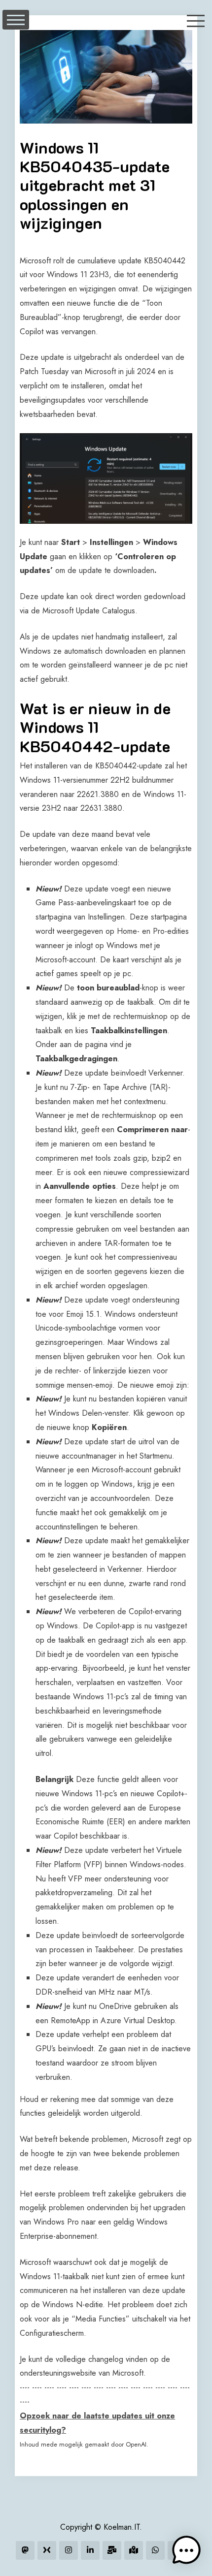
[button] (186, 2550)
